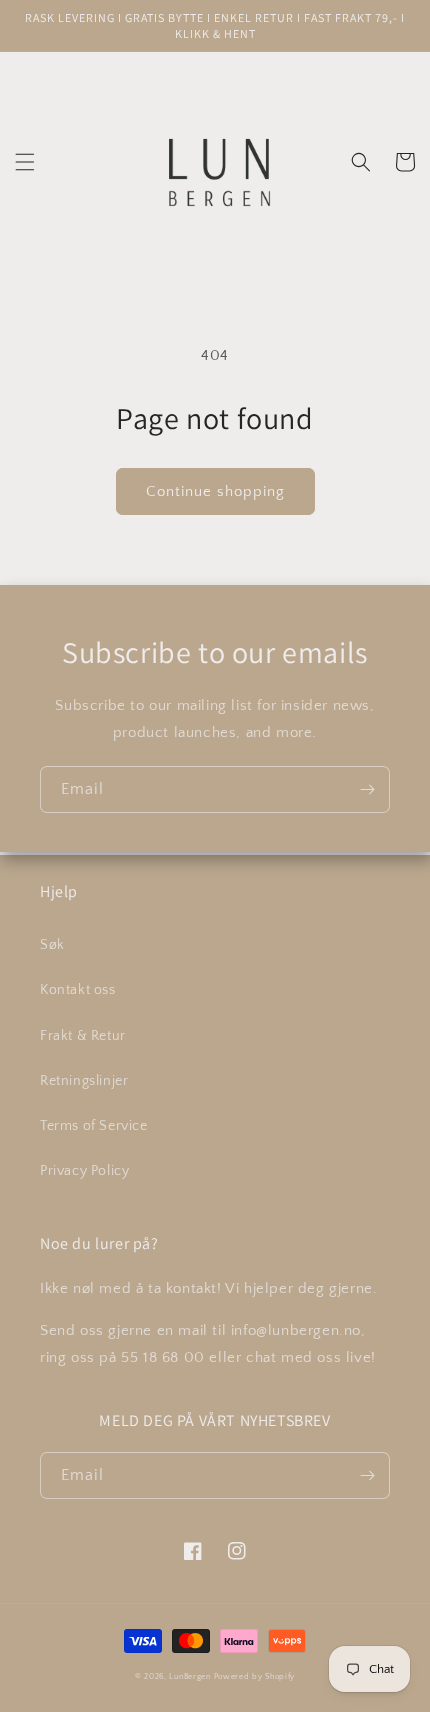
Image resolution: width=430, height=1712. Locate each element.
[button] (25, 162)
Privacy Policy (84, 1171)
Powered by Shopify (255, 1676)
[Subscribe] (367, 789)
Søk (52, 945)
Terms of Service (94, 1126)
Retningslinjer (84, 1081)
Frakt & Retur (83, 1036)
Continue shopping (215, 491)
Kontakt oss (78, 990)
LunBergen (189, 1676)
